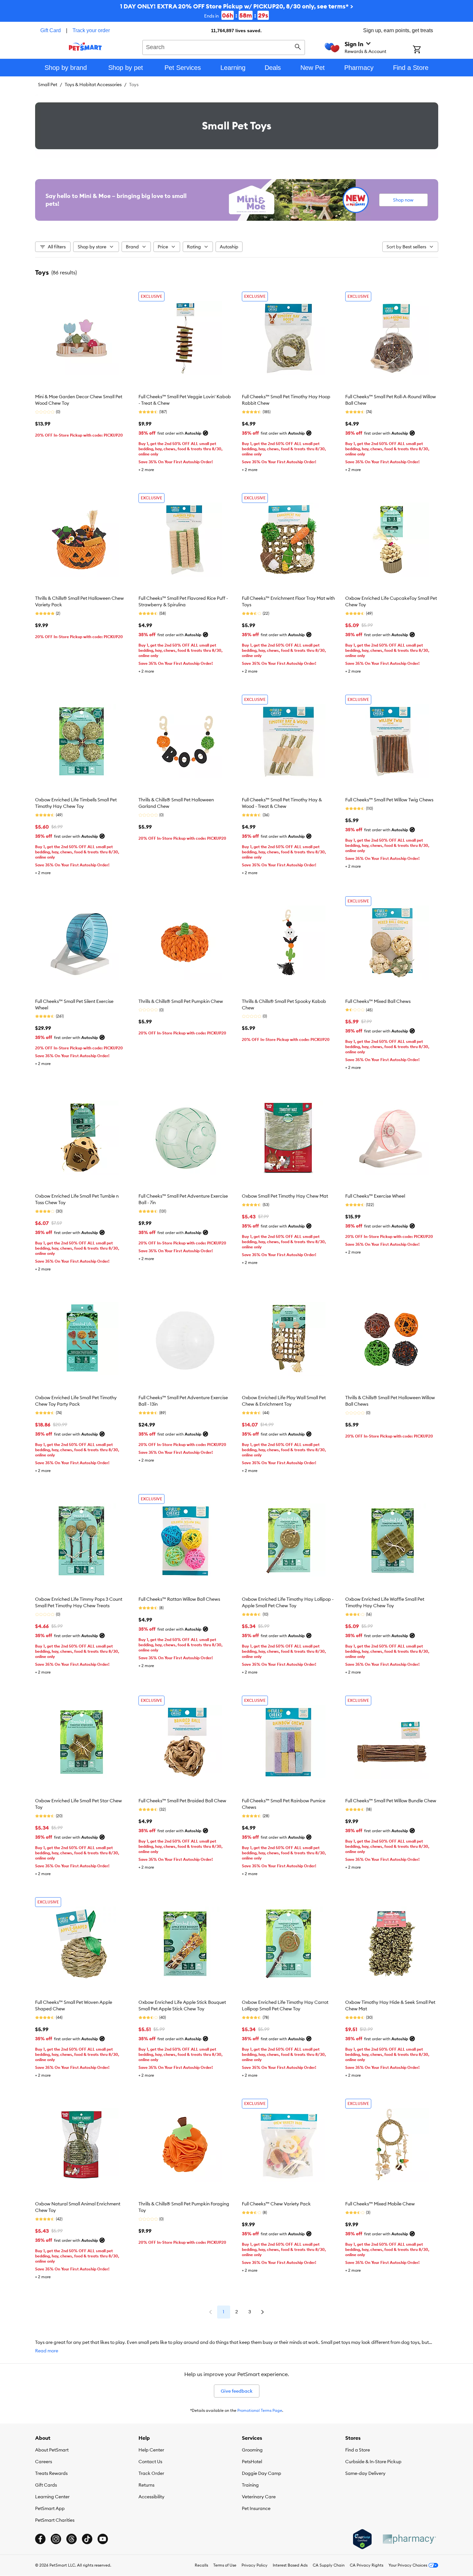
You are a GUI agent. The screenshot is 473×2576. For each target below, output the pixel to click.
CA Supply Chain (329, 2565)
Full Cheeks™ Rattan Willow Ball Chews (179, 1599)
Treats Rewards (51, 2473)
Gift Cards (46, 2485)
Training (250, 2485)
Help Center (151, 2450)
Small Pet (48, 85)
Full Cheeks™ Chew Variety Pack (276, 2204)
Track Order (151, 2473)
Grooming (252, 2450)
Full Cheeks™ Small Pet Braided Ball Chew (182, 1801)
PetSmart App (50, 2508)
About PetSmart (52, 2450)
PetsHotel (252, 2462)
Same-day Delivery (365, 2473)
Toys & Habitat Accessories (93, 85)
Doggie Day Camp (262, 2473)
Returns (146, 2485)
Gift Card (51, 30)
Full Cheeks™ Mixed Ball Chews (378, 1001)
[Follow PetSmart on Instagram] (56, 2539)
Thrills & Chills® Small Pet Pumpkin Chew (181, 1001)
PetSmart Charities (55, 2520)
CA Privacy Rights (367, 2565)
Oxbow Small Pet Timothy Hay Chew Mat (285, 1196)
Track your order (91, 30)
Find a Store (358, 2450)
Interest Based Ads (290, 2565)
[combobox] (224, 46)
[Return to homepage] (85, 46)
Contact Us (150, 2462)
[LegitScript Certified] (362, 2539)
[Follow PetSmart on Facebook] (40, 2539)
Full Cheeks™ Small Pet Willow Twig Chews (389, 800)
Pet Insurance (256, 2508)
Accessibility (151, 2497)
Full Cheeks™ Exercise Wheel (375, 1196)
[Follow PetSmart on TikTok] (87, 2539)
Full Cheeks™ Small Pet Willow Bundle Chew (391, 1801)
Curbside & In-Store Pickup (373, 2462)
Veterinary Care (259, 2497)
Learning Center (52, 2497)
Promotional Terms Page (260, 2410)
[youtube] (103, 2539)
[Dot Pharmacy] (409, 2539)
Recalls (201, 2565)
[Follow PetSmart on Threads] (72, 2539)
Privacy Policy (255, 2565)
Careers (44, 2462)
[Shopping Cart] (425, 50)
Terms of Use (225, 2565)
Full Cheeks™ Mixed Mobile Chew (380, 2204)
